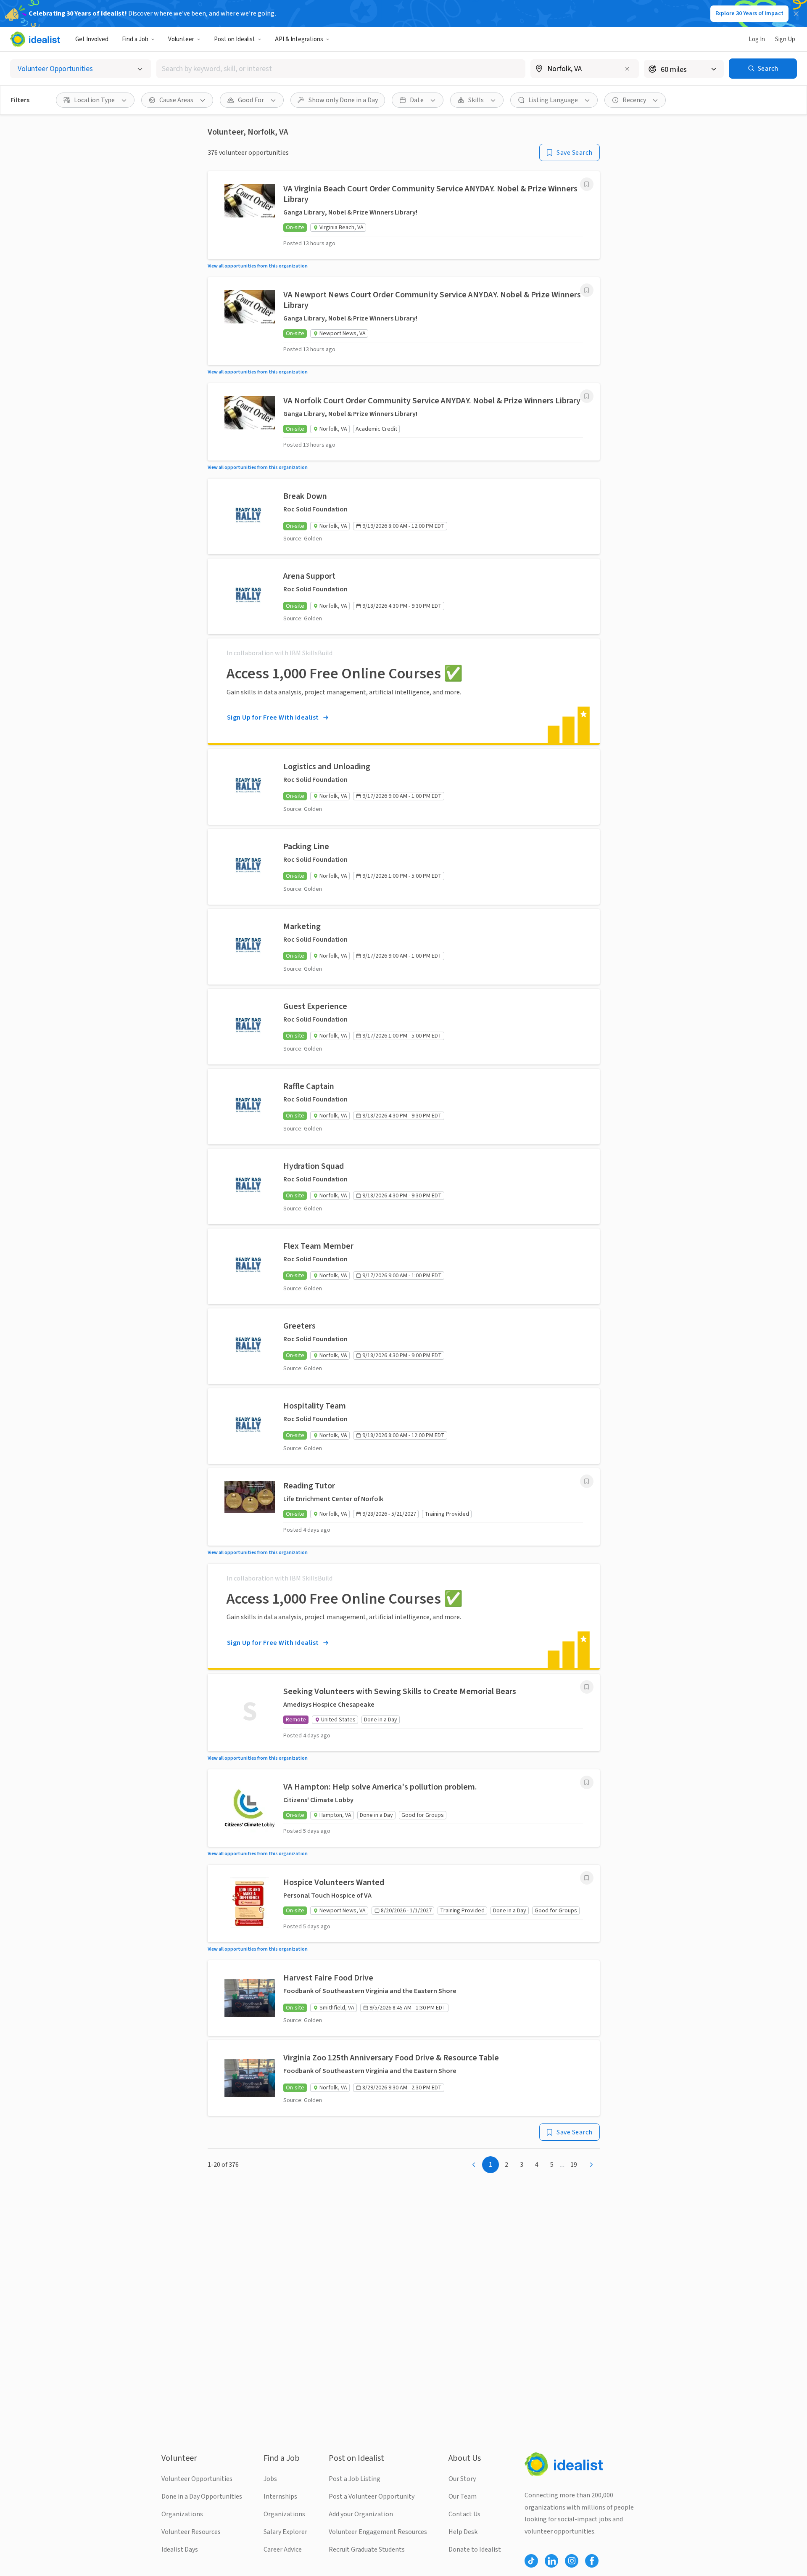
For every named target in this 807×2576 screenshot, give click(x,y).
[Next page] (591, 2165)
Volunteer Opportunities (197, 2479)
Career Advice (283, 2550)
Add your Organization (361, 2514)
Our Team (463, 2497)
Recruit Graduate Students (367, 2550)
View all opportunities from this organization (258, 266)
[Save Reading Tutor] (587, 1481)
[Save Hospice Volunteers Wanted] (587, 1878)
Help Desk (463, 2532)
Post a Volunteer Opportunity (372, 2497)
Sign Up (785, 39)
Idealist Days (180, 2550)
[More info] (585, 69)
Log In (757, 39)
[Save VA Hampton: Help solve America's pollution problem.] (587, 1782)
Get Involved (92, 39)
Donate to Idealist (475, 2550)
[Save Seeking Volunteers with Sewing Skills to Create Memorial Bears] (587, 1687)
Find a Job (135, 39)
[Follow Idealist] (531, 2561)
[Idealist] (35, 39)
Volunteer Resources (191, 2532)
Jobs (270, 2479)
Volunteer (181, 39)
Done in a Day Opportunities (202, 2497)
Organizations (182, 2514)
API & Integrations (299, 39)
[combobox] (341, 69)
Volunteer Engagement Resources (378, 2532)
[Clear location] (627, 69)
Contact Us (464, 2514)
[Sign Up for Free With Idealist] (404, 691)
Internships (280, 2497)
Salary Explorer (285, 2532)
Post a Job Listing (355, 2479)
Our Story (462, 2479)
